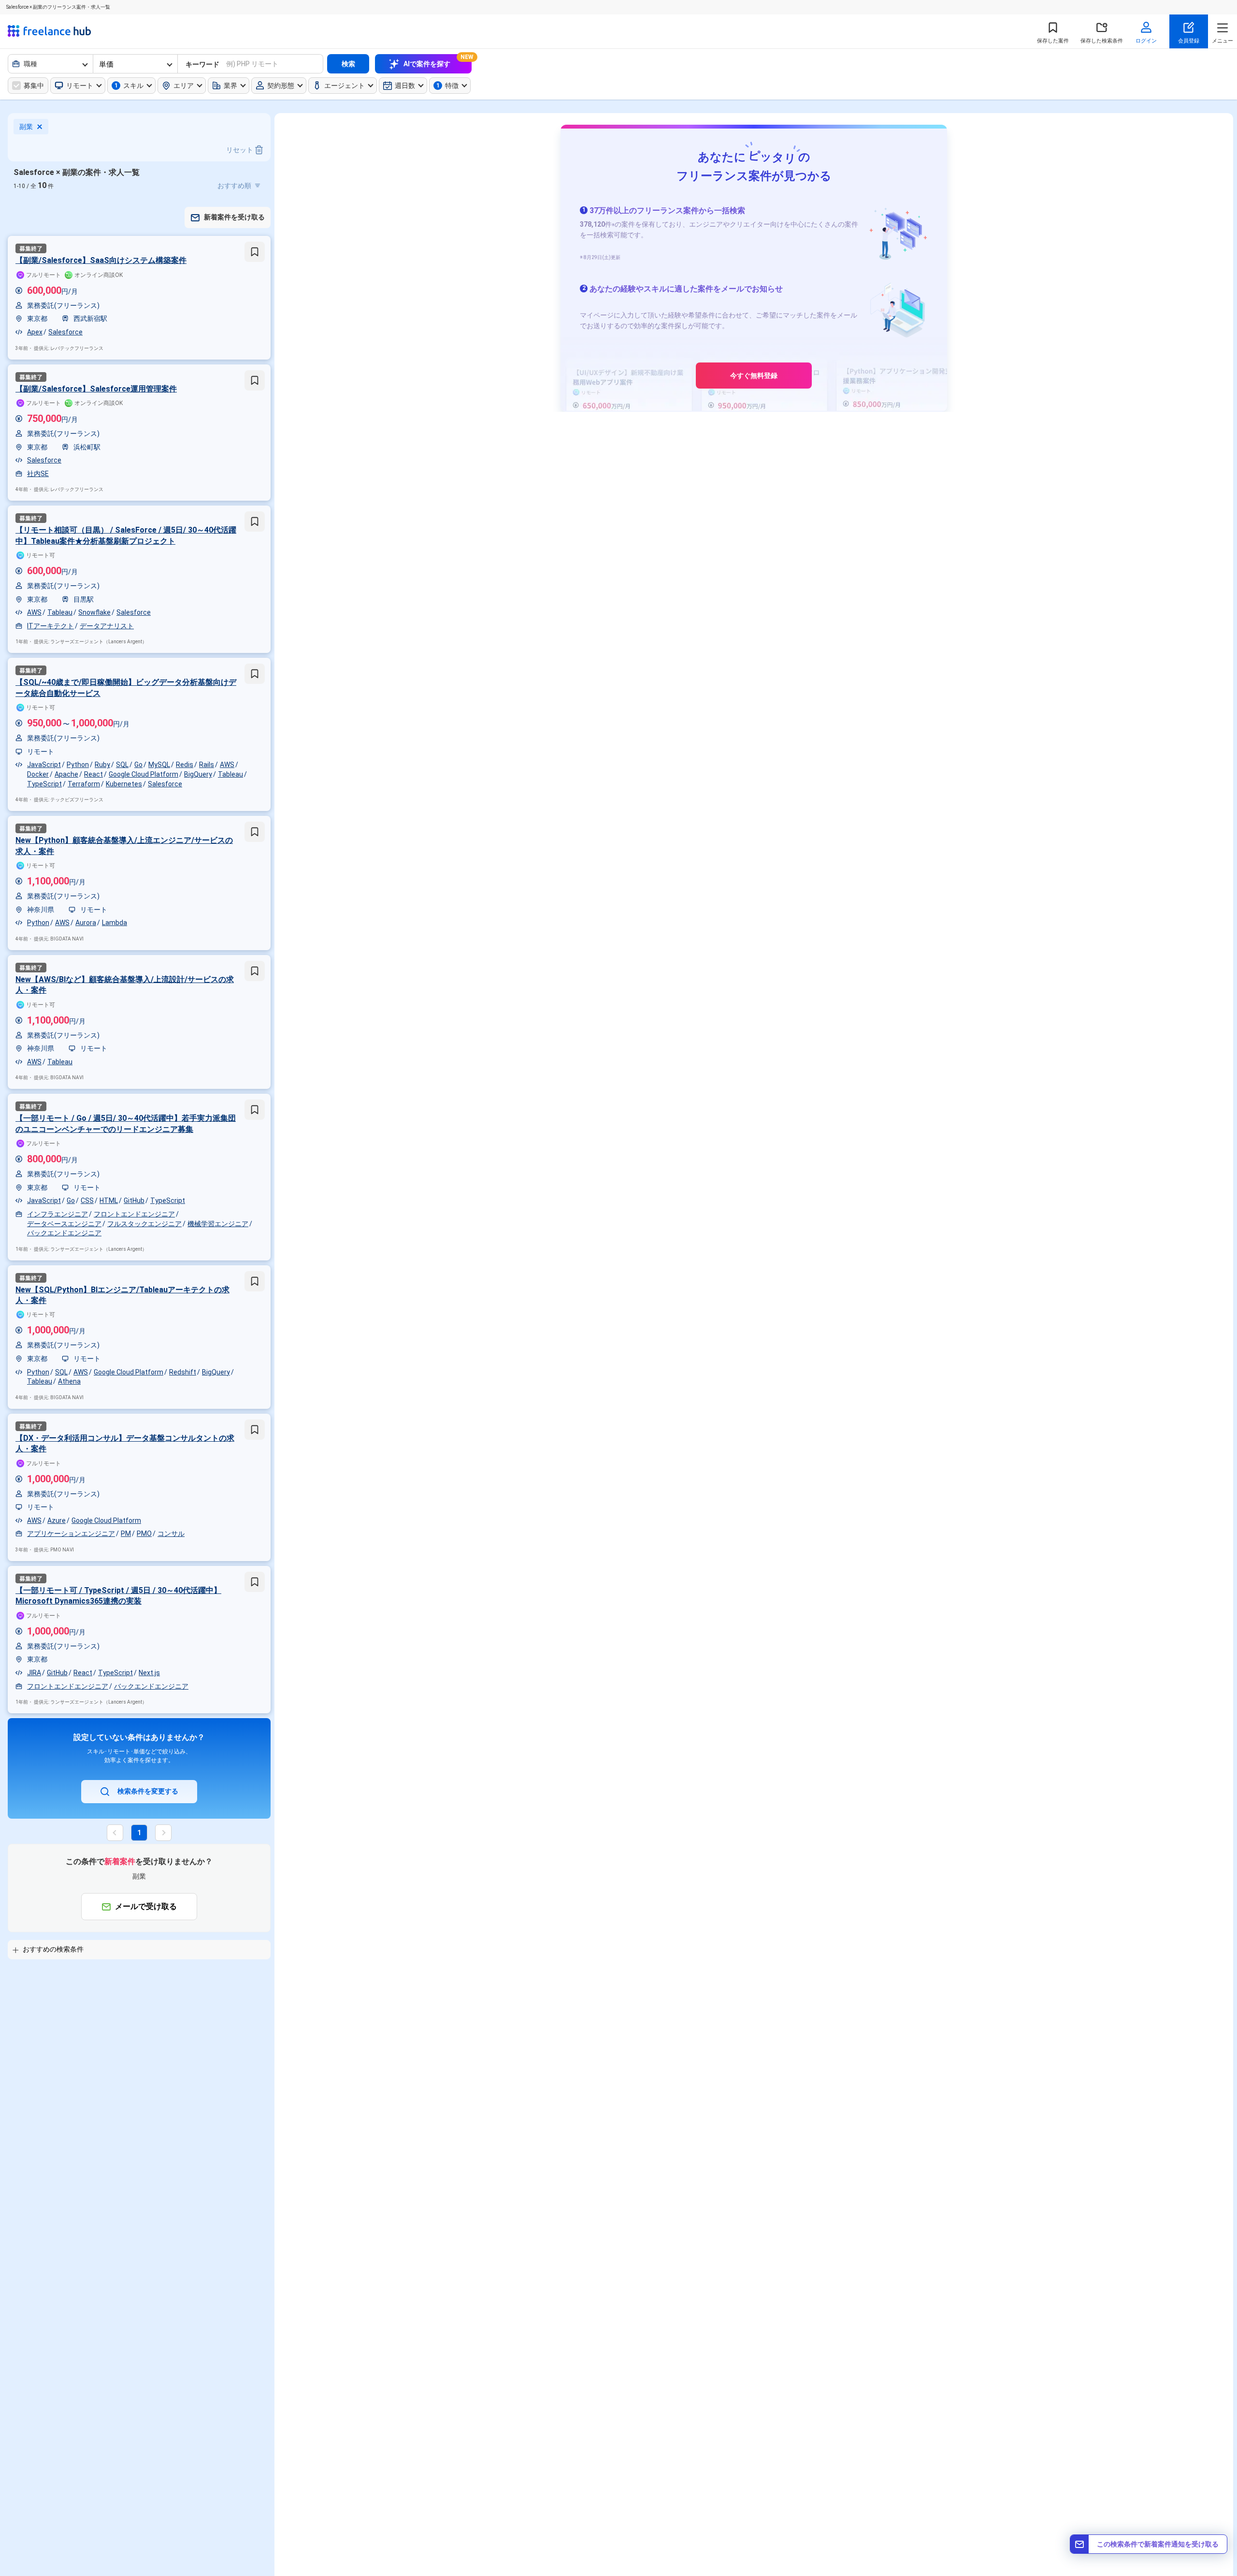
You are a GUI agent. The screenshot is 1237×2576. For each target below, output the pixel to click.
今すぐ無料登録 (754, 376)
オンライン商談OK (99, 275)
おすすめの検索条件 (53, 1949)
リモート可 (41, 555)
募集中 (34, 86)
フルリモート (43, 275)
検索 (348, 64)
